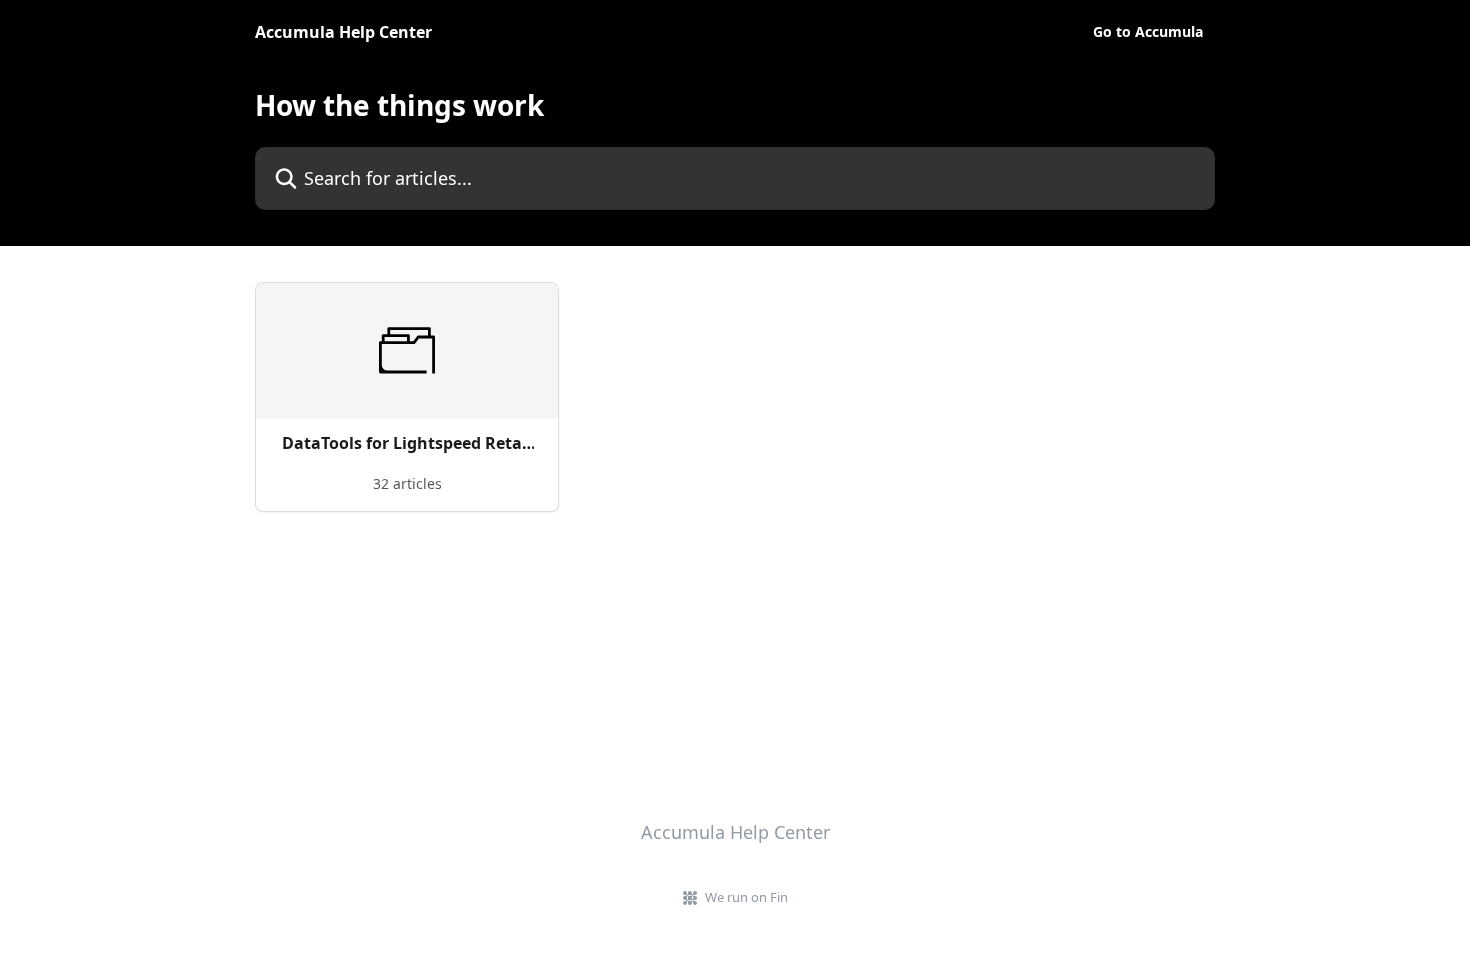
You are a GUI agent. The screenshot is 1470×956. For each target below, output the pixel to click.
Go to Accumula (1148, 32)
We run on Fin (746, 897)
